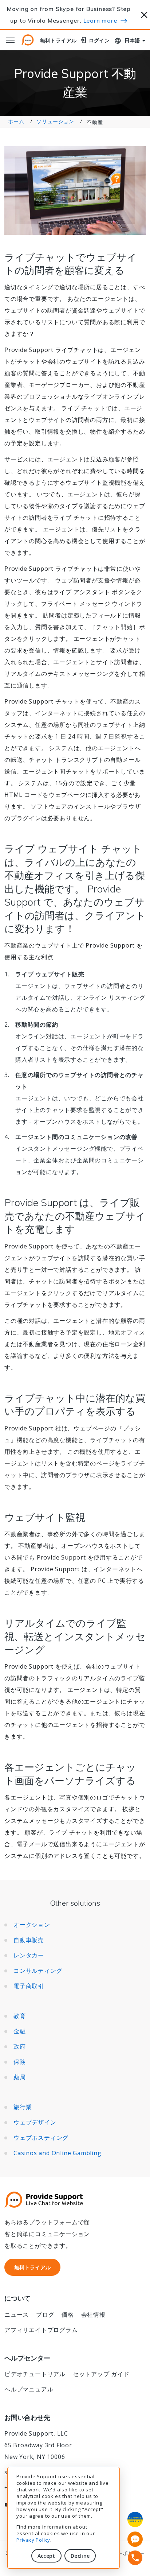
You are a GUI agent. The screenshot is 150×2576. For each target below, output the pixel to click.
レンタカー (29, 1955)
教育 (20, 2016)
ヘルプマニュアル (29, 2389)
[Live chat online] (135, 2539)
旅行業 (23, 2107)
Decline (80, 2556)
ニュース (17, 2314)
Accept (46, 2556)
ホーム (16, 121)
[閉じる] (144, 14)
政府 (20, 2046)
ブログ (45, 2314)
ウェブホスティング (41, 2138)
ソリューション (55, 121)
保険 (20, 2062)
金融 (20, 2031)
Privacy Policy (33, 2540)
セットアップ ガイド (101, 2374)
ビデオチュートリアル (35, 2374)
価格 (68, 2314)
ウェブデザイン (35, 2122)
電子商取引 (29, 1986)
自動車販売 (29, 1940)
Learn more (100, 20)
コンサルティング (38, 1971)
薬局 (20, 2077)
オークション (32, 1925)
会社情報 (93, 2314)
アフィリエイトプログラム (41, 2330)
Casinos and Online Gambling (58, 2153)
